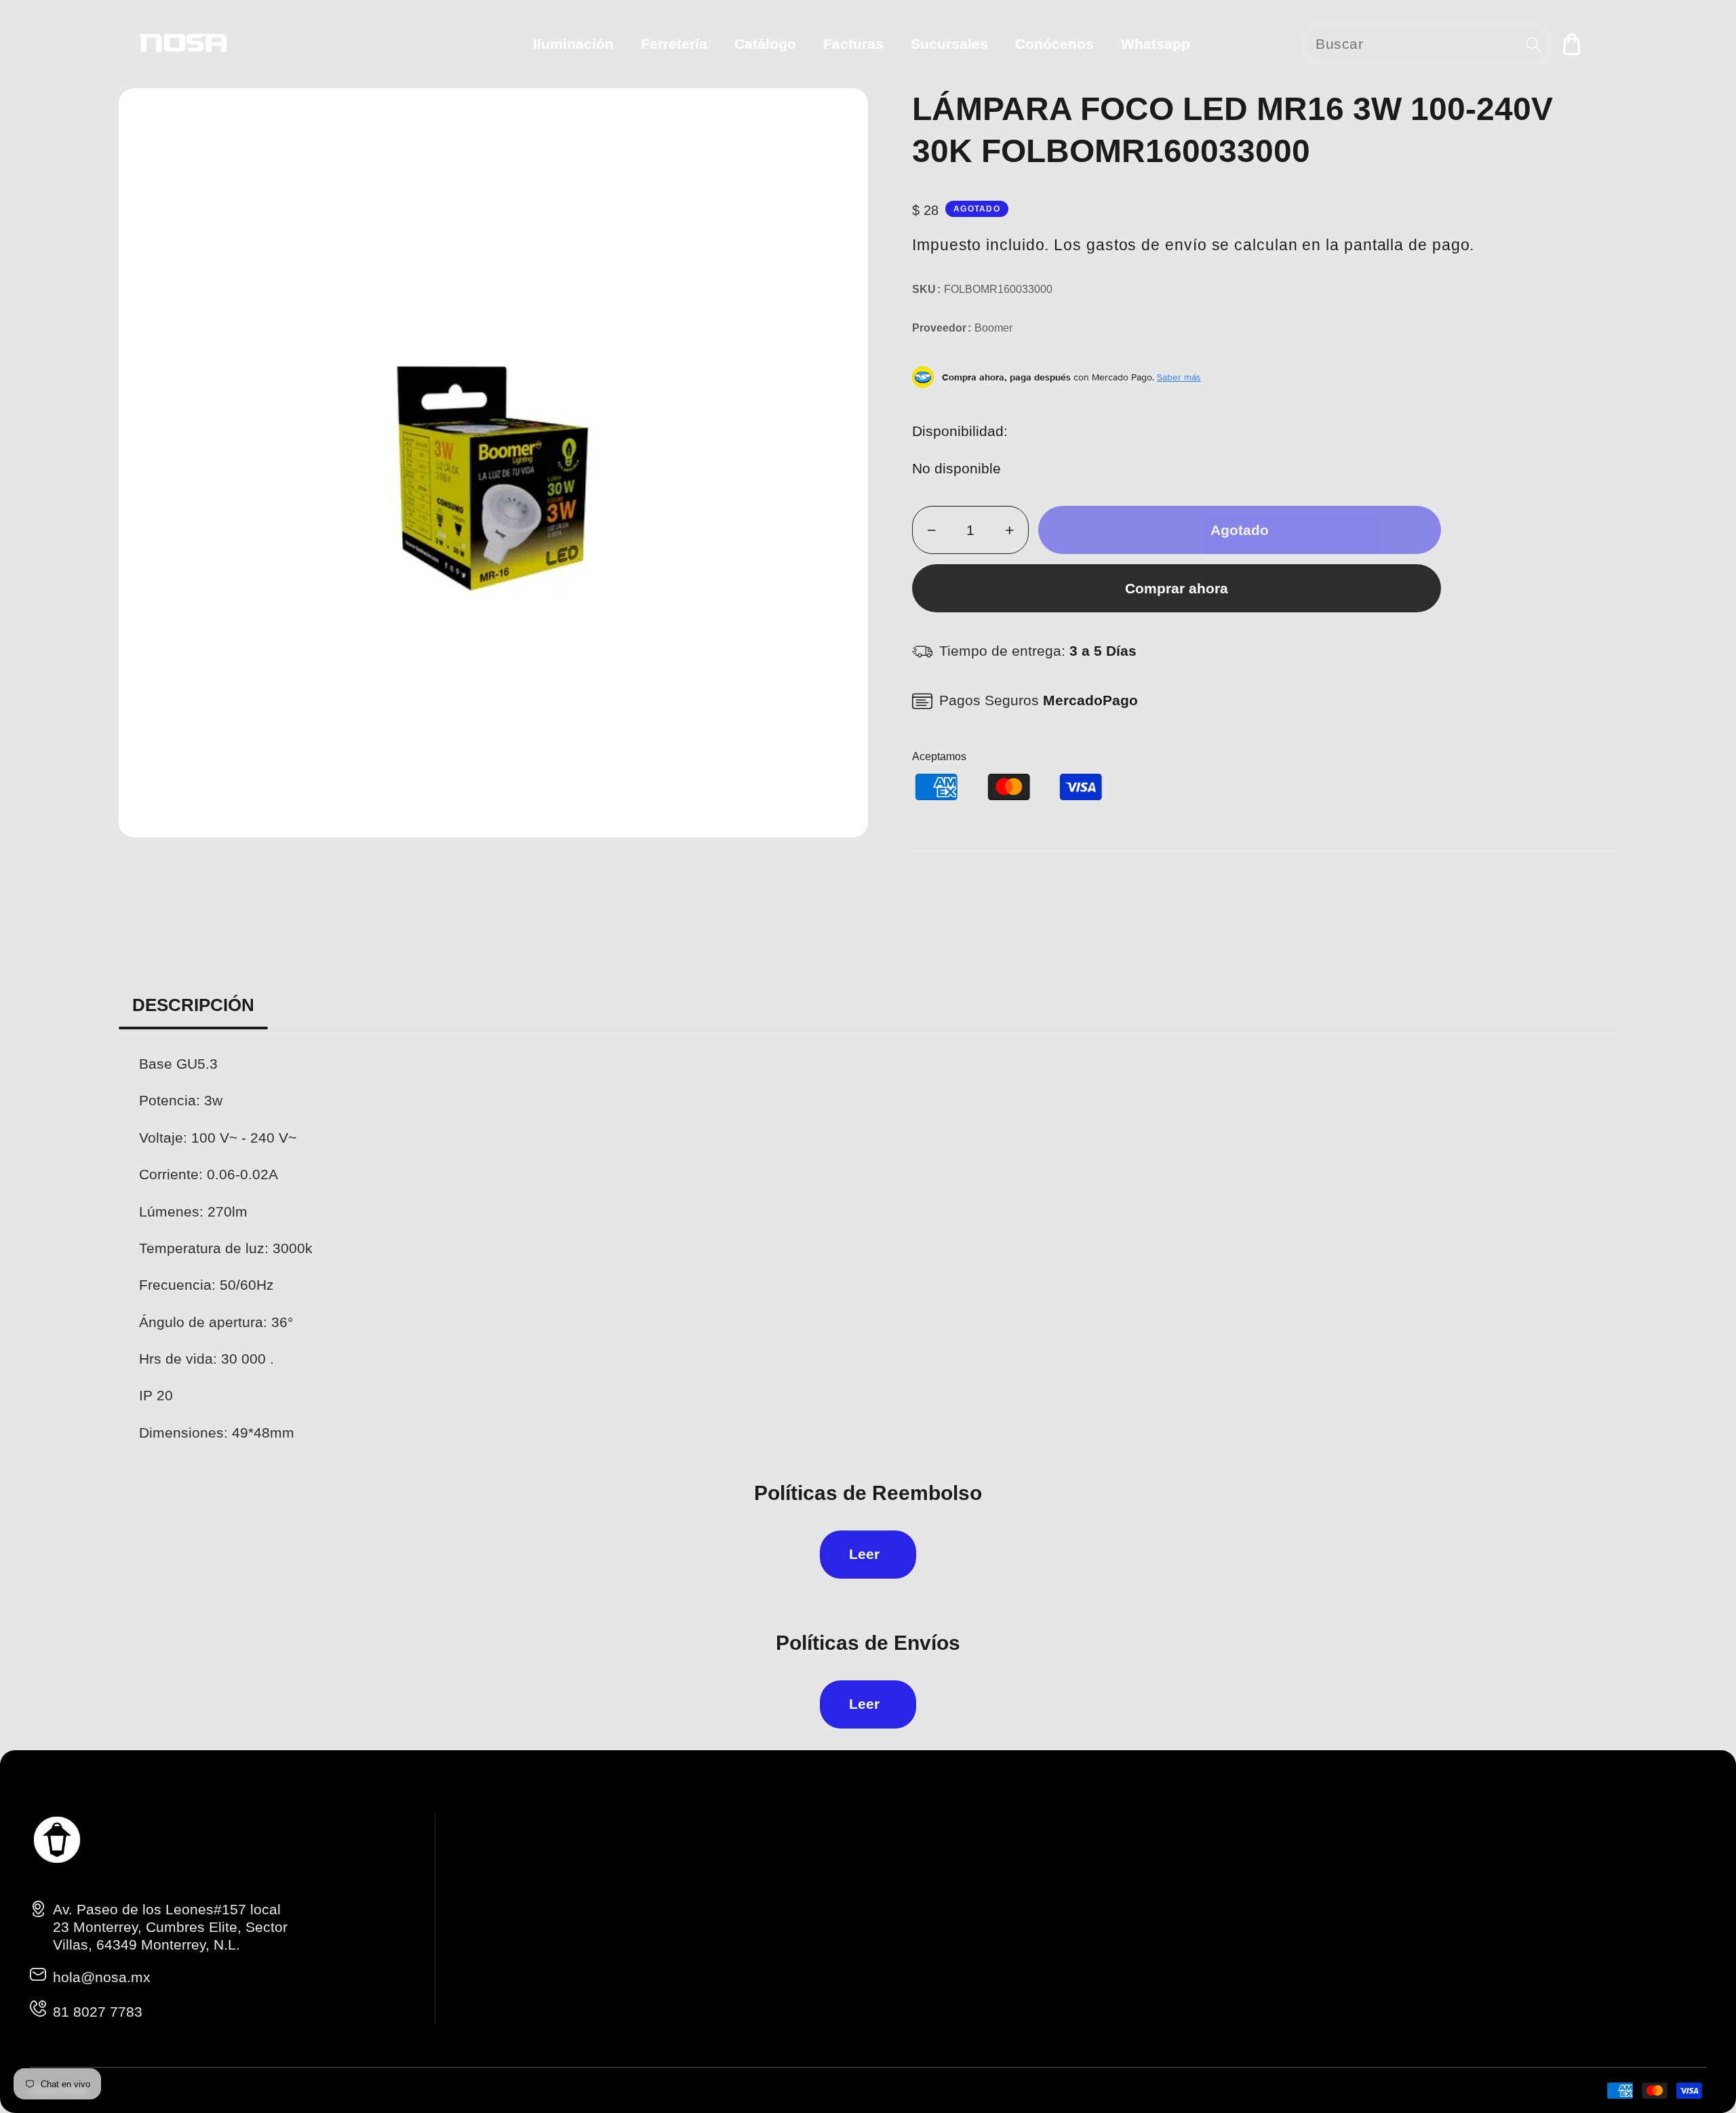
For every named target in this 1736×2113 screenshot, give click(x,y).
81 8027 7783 (98, 2012)
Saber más (1179, 377)
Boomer (993, 328)
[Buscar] (1534, 44)
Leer (864, 1554)
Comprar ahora (1177, 588)
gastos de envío (1147, 245)
